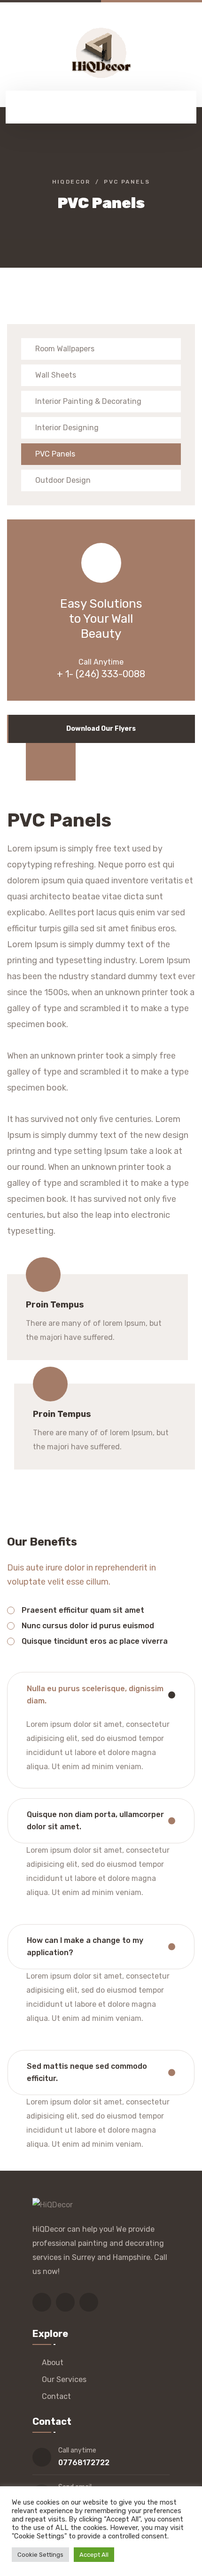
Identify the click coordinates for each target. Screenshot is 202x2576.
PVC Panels (55, 454)
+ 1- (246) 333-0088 (101, 674)
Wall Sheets (56, 375)
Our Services (64, 2379)
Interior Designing (67, 428)
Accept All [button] (94, 2555)
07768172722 (84, 2463)
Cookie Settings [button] (40, 2555)
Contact (56, 2396)
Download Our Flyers (101, 729)
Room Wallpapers (65, 349)
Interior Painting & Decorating (88, 401)
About (53, 2363)
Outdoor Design (63, 480)
